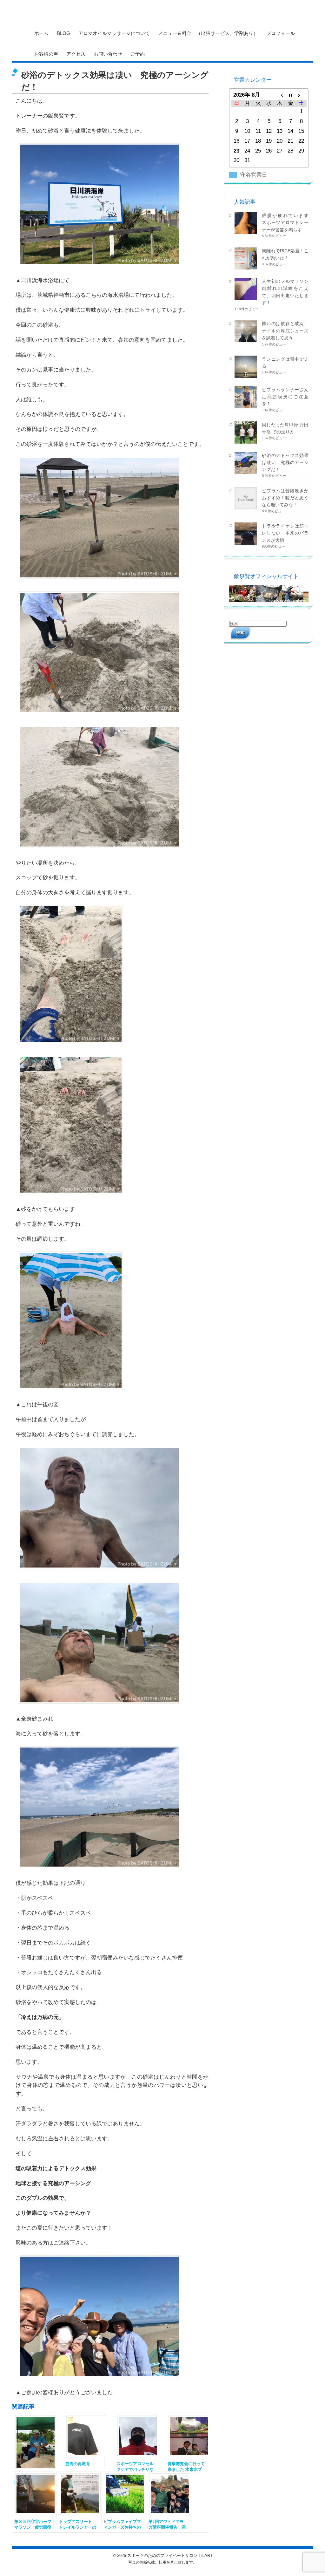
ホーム (41, 33)
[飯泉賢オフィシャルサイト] (269, 601)
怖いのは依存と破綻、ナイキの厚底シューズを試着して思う (285, 331)
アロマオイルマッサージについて (114, 33)
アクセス (76, 54)
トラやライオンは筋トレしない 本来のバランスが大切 (285, 533)
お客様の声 (46, 54)
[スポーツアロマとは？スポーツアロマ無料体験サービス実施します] (33, 2441)
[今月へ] (290, 95)
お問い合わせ (108, 54)
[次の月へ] (301, 95)
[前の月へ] (280, 95)
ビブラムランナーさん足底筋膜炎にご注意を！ (285, 397)
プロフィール (281, 33)
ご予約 (138, 54)
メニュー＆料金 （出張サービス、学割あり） (208, 33)
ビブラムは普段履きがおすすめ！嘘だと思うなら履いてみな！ (285, 498)
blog (63, 33)
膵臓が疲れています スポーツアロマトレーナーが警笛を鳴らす (287, 223)
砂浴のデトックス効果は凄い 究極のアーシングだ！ (285, 463)
